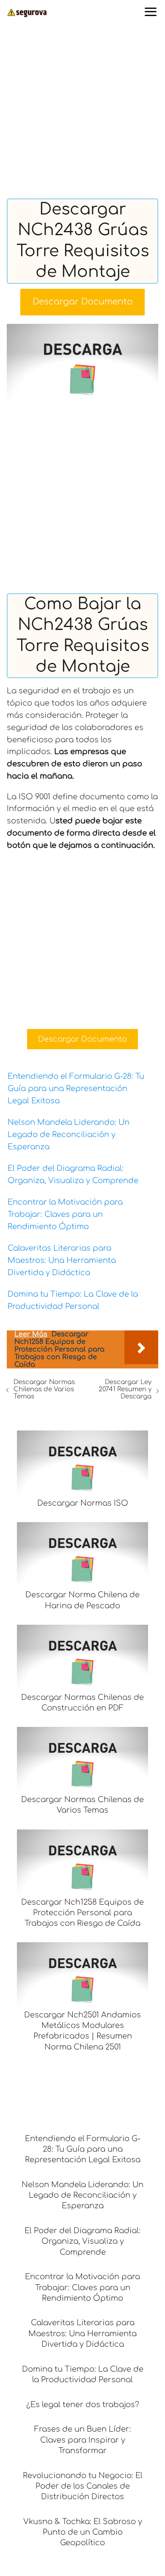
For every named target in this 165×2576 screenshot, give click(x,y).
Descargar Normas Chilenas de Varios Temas (44, 1389)
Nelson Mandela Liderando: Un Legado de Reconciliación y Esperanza (69, 1135)
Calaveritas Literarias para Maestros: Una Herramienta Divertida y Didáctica (62, 1260)
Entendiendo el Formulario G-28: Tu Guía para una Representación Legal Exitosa (76, 1088)
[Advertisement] (82, 113)
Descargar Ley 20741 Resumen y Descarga (125, 1389)
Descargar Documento (83, 302)
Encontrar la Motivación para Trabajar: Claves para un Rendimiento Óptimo (65, 1214)
